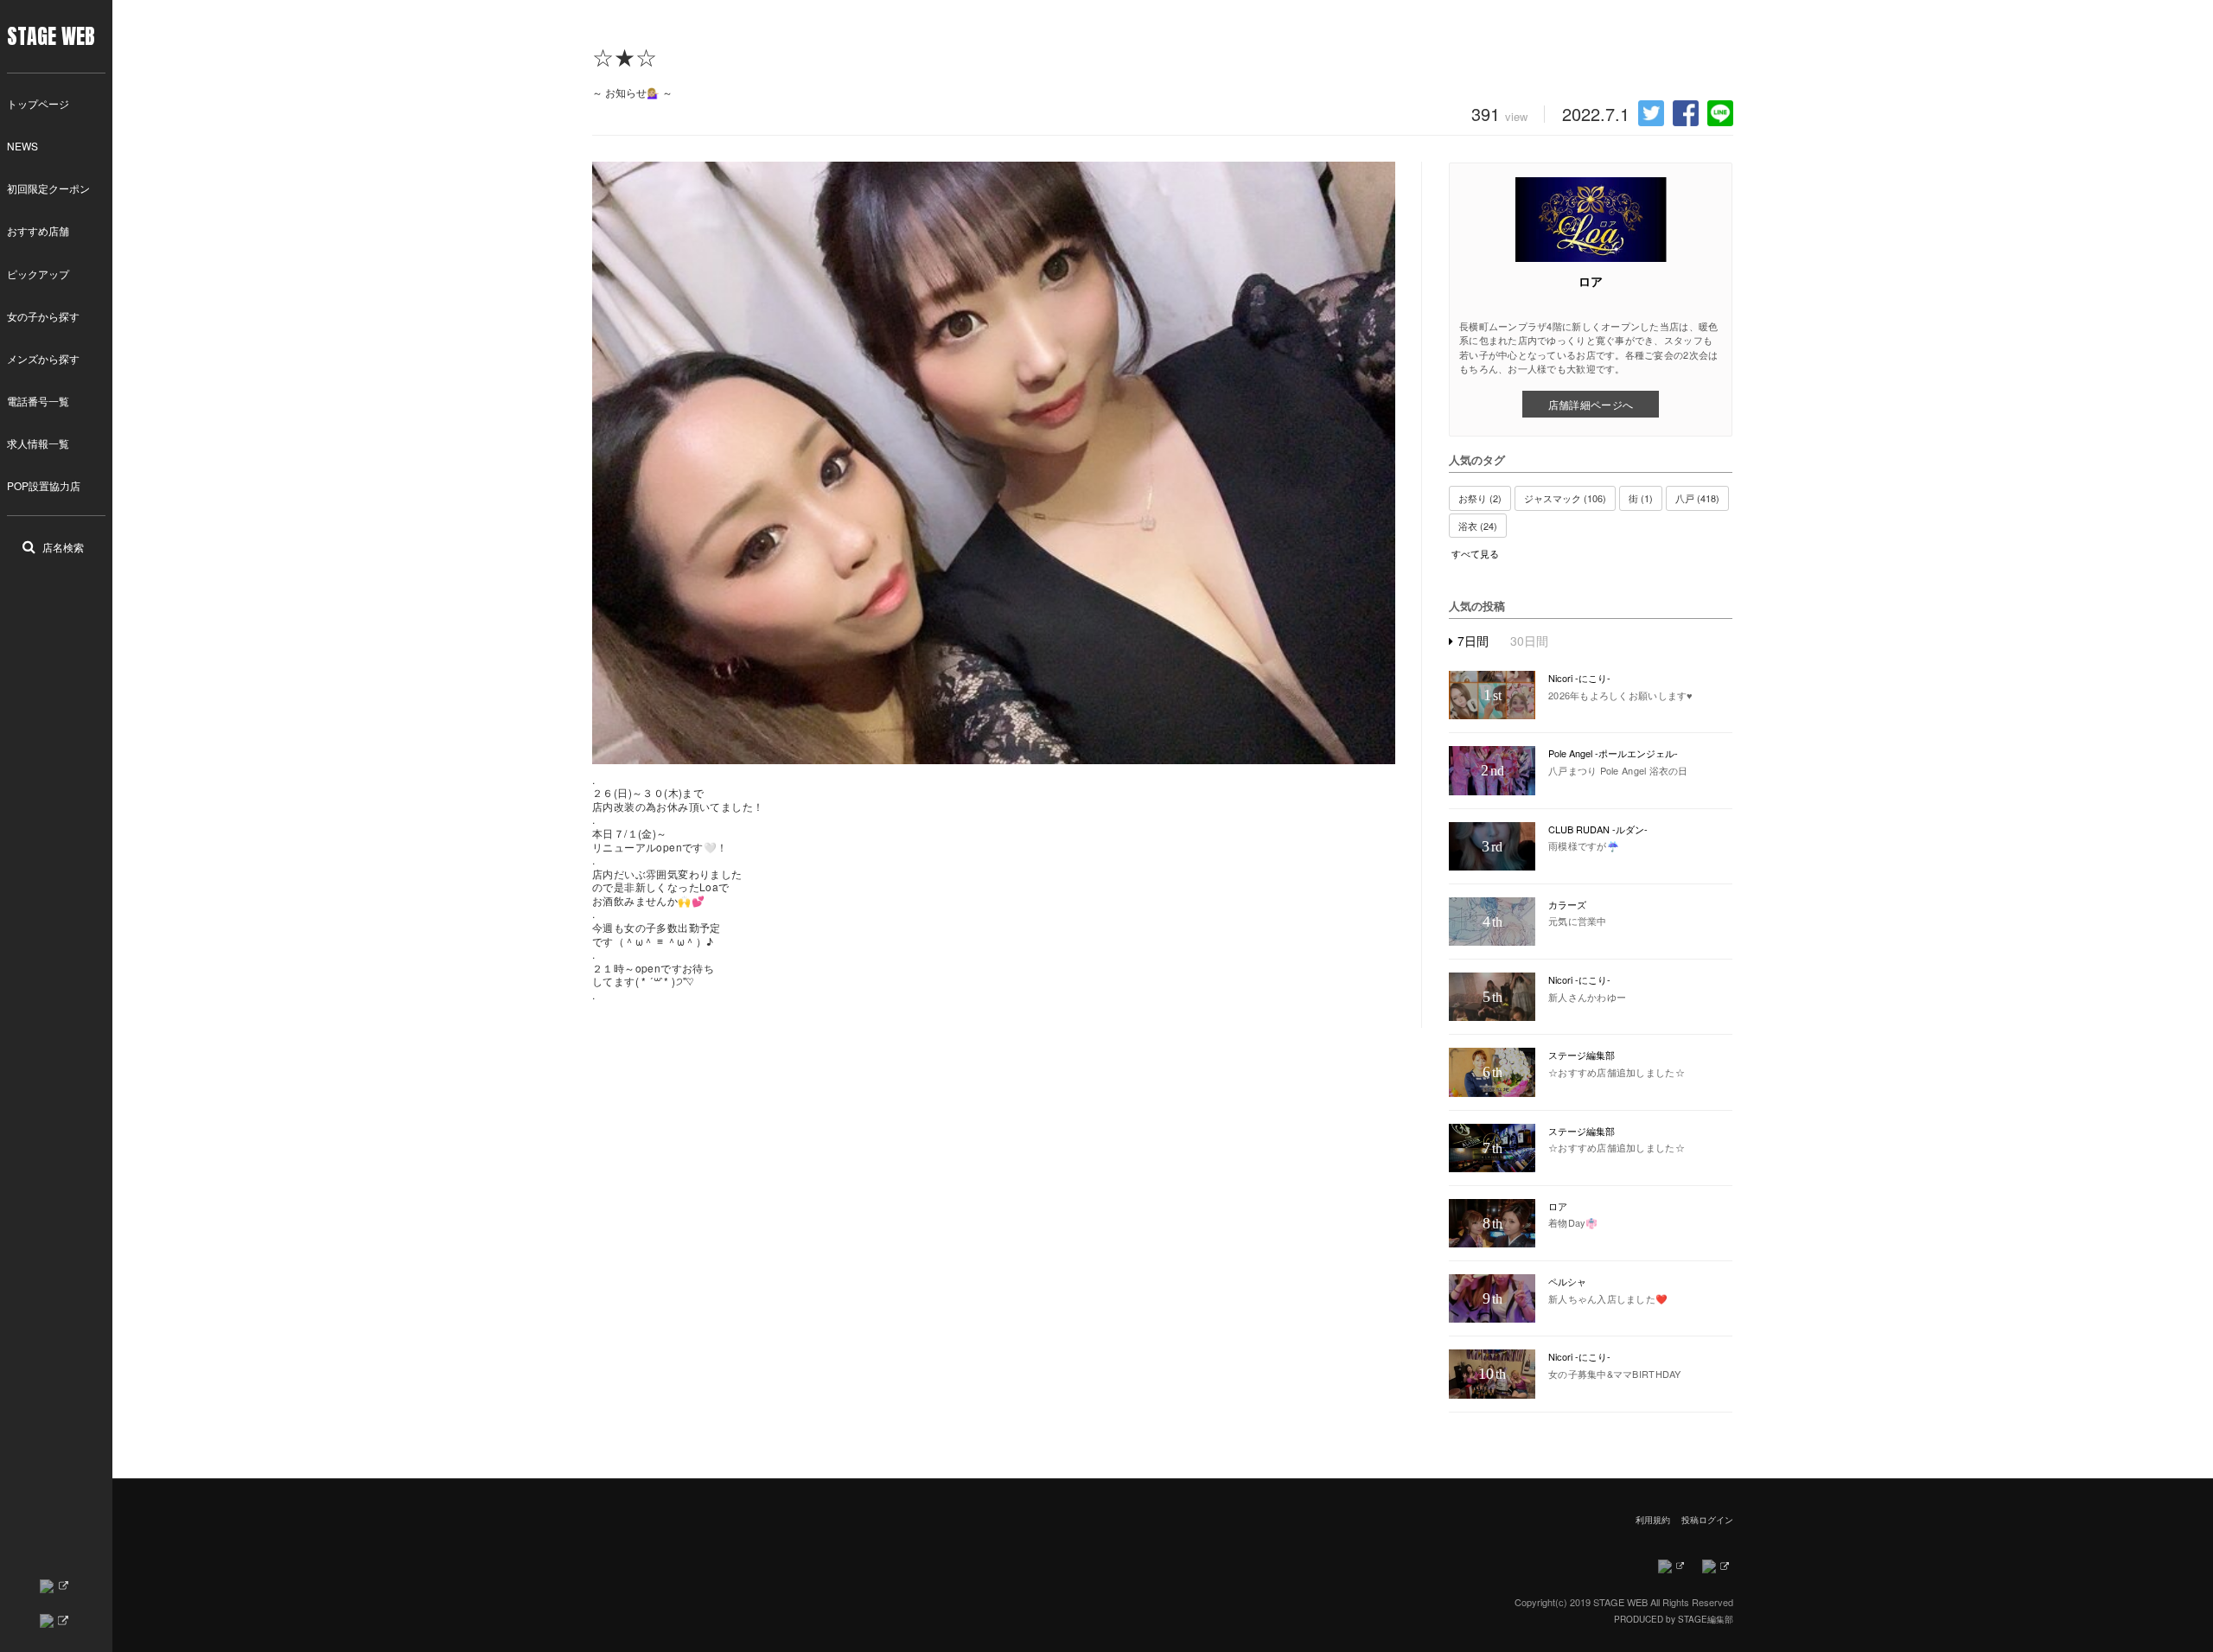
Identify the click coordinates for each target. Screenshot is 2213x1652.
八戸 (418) (1697, 498)
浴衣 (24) (1478, 526)
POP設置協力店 (44, 485)
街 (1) (1641, 498)
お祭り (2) (1480, 498)
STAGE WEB (51, 36)
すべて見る (1475, 554)
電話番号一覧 (38, 401)
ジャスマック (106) (1565, 498)
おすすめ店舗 (38, 230)
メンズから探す (43, 358)
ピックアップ (38, 274)
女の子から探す (43, 316)
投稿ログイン (1707, 1520)
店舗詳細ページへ (1591, 404)
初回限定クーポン (48, 188)
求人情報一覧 (38, 443)
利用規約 (1653, 1520)
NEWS (22, 146)
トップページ (38, 103)
